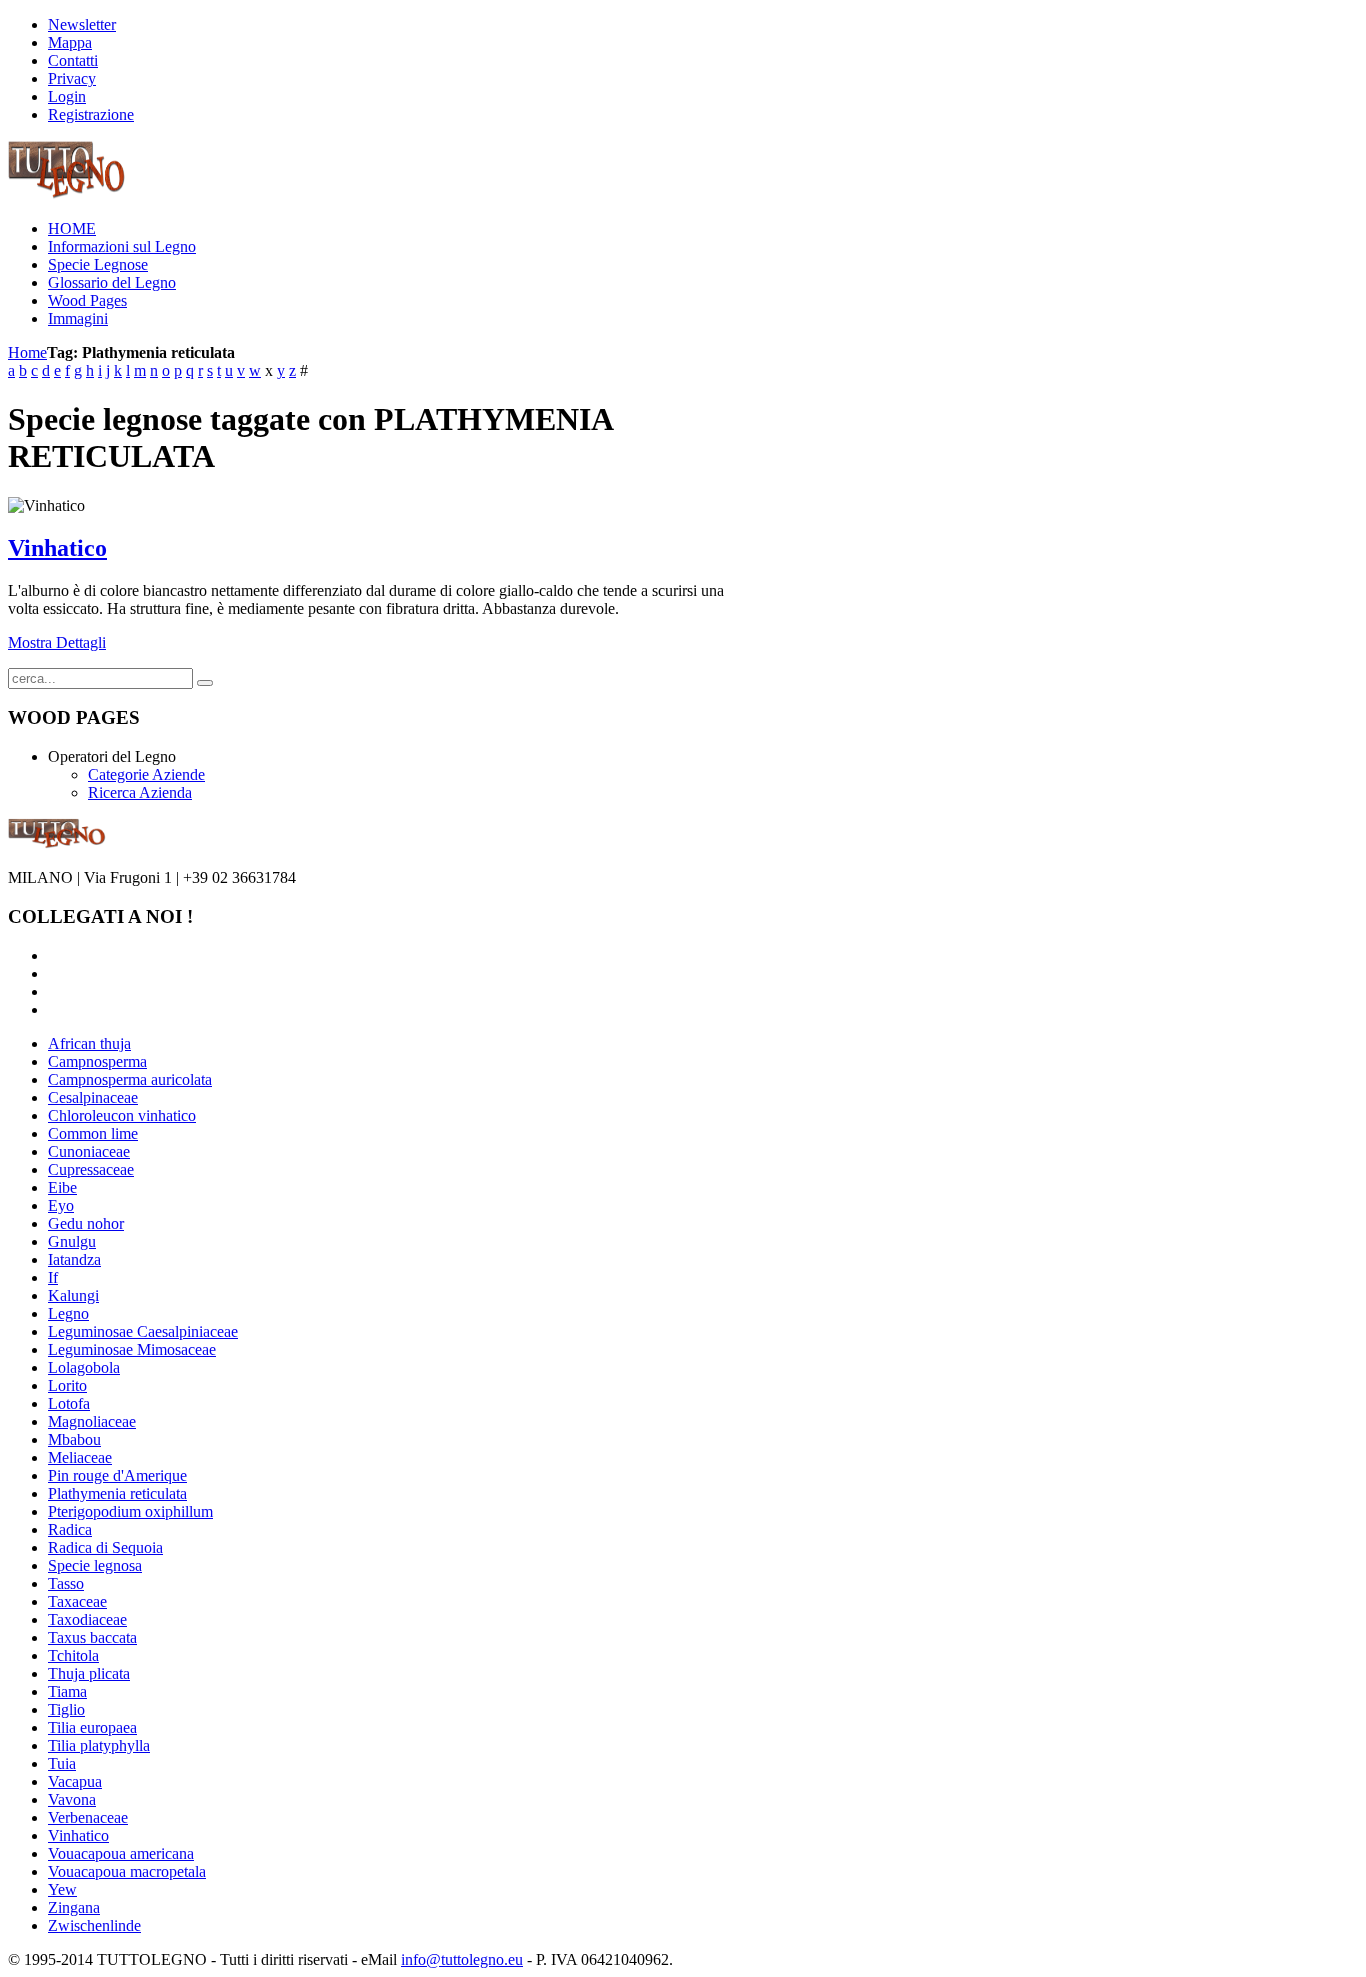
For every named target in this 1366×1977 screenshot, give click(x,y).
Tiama (67, 1691)
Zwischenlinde (94, 1925)
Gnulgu (72, 1241)
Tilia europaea (92, 1727)
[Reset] (205, 683)
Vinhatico (57, 548)
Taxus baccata (92, 1637)
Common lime (93, 1133)
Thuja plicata (89, 1673)
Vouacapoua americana (121, 1853)
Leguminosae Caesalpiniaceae (143, 1331)
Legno (68, 1313)
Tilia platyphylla (99, 1745)
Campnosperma (97, 1061)
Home (27, 352)
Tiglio (66, 1709)
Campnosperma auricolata (130, 1079)
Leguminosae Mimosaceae (132, 1349)
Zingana (74, 1907)
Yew (62, 1889)
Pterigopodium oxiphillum (130, 1511)
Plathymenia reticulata (117, 1493)
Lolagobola (84, 1367)
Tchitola (73, 1655)
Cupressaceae (91, 1169)
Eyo (61, 1205)
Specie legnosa (95, 1565)
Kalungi (73, 1295)
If (53, 1277)
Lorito (67, 1385)
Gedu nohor (86, 1223)
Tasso (66, 1583)
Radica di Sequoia (105, 1547)
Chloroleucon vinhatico (122, 1115)
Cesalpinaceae (93, 1097)
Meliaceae (80, 1457)
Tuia (62, 1763)
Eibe (62, 1187)
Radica (70, 1529)
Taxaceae (77, 1601)
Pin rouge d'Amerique (117, 1475)
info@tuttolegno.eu (462, 1959)
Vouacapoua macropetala (127, 1871)
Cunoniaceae (89, 1151)
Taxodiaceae (87, 1619)
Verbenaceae (88, 1817)
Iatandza (74, 1259)
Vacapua (75, 1781)
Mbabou (74, 1439)
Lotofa (69, 1403)
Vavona (72, 1799)
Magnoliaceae (92, 1421)
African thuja (89, 1043)
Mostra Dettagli (57, 642)
